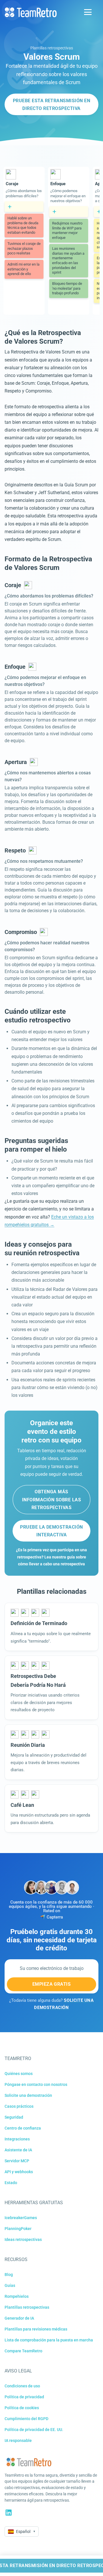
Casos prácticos (19, 2106)
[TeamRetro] (31, 12)
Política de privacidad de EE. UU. (34, 2430)
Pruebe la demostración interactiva (51, 1531)
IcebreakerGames (21, 2218)
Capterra (55, 1917)
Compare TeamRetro (23, 2351)
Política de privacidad (24, 2397)
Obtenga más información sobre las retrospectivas (51, 1499)
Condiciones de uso (22, 2386)
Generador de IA (19, 2318)
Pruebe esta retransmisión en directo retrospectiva (51, 105)
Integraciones (17, 2139)
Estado (11, 2183)
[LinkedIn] (9, 2513)
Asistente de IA (18, 2150)
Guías (10, 2285)
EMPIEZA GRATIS (52, 1984)
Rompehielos (17, 2296)
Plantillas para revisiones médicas (36, 2329)
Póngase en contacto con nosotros (36, 2084)
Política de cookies (22, 2408)
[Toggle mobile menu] (88, 12)
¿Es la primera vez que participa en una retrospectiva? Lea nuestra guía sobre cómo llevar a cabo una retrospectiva (51, 1557)
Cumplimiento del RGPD (26, 2419)
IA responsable (18, 2440)
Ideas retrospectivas (23, 2240)
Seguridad (14, 2117)
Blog (9, 2275)
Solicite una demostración (28, 2095)
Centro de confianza (23, 2128)
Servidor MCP (17, 2161)
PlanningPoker (18, 2229)
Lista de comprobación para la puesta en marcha (49, 2340)
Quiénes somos (19, 2074)
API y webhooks (19, 2172)
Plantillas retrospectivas (52, 48)
